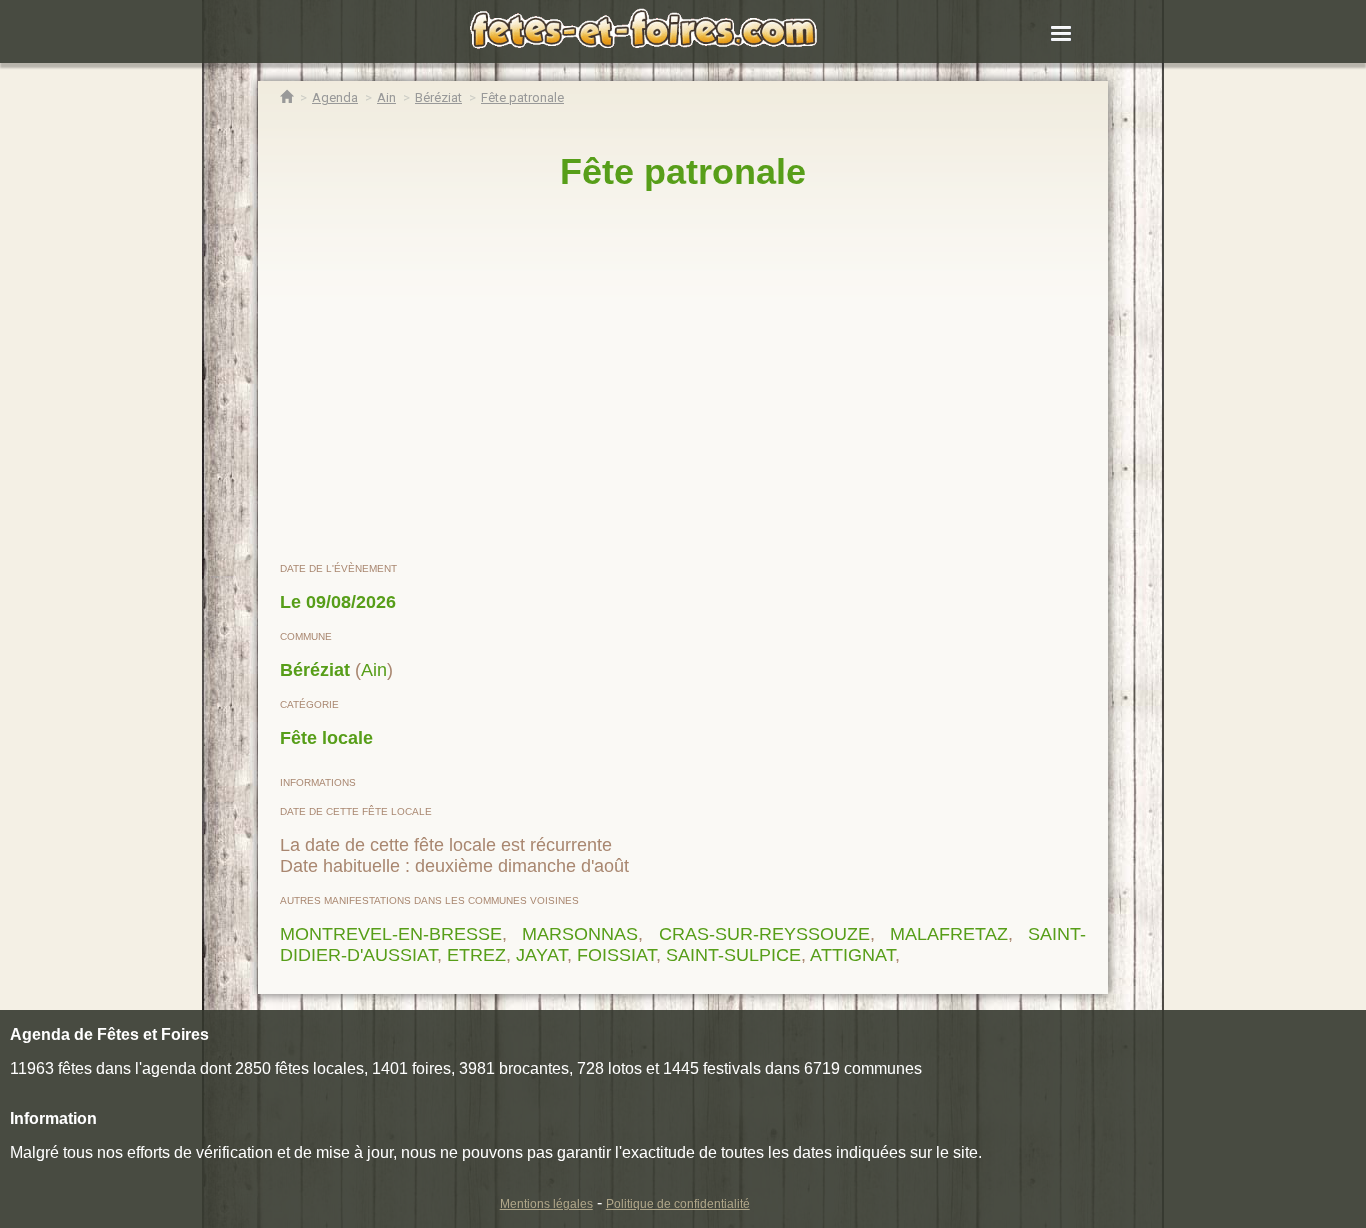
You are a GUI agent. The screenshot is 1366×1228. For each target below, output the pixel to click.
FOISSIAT (616, 955)
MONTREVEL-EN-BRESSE (391, 934)
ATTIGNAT (852, 955)
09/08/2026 (351, 602)
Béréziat (315, 670)
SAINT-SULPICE (733, 955)
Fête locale (326, 738)
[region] (683, 377)
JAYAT (541, 955)
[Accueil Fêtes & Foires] (286, 97)
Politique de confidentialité (678, 1204)
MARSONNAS (580, 934)
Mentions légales (546, 1204)
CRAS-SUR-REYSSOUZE (764, 934)
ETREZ (476, 955)
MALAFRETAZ (949, 934)
